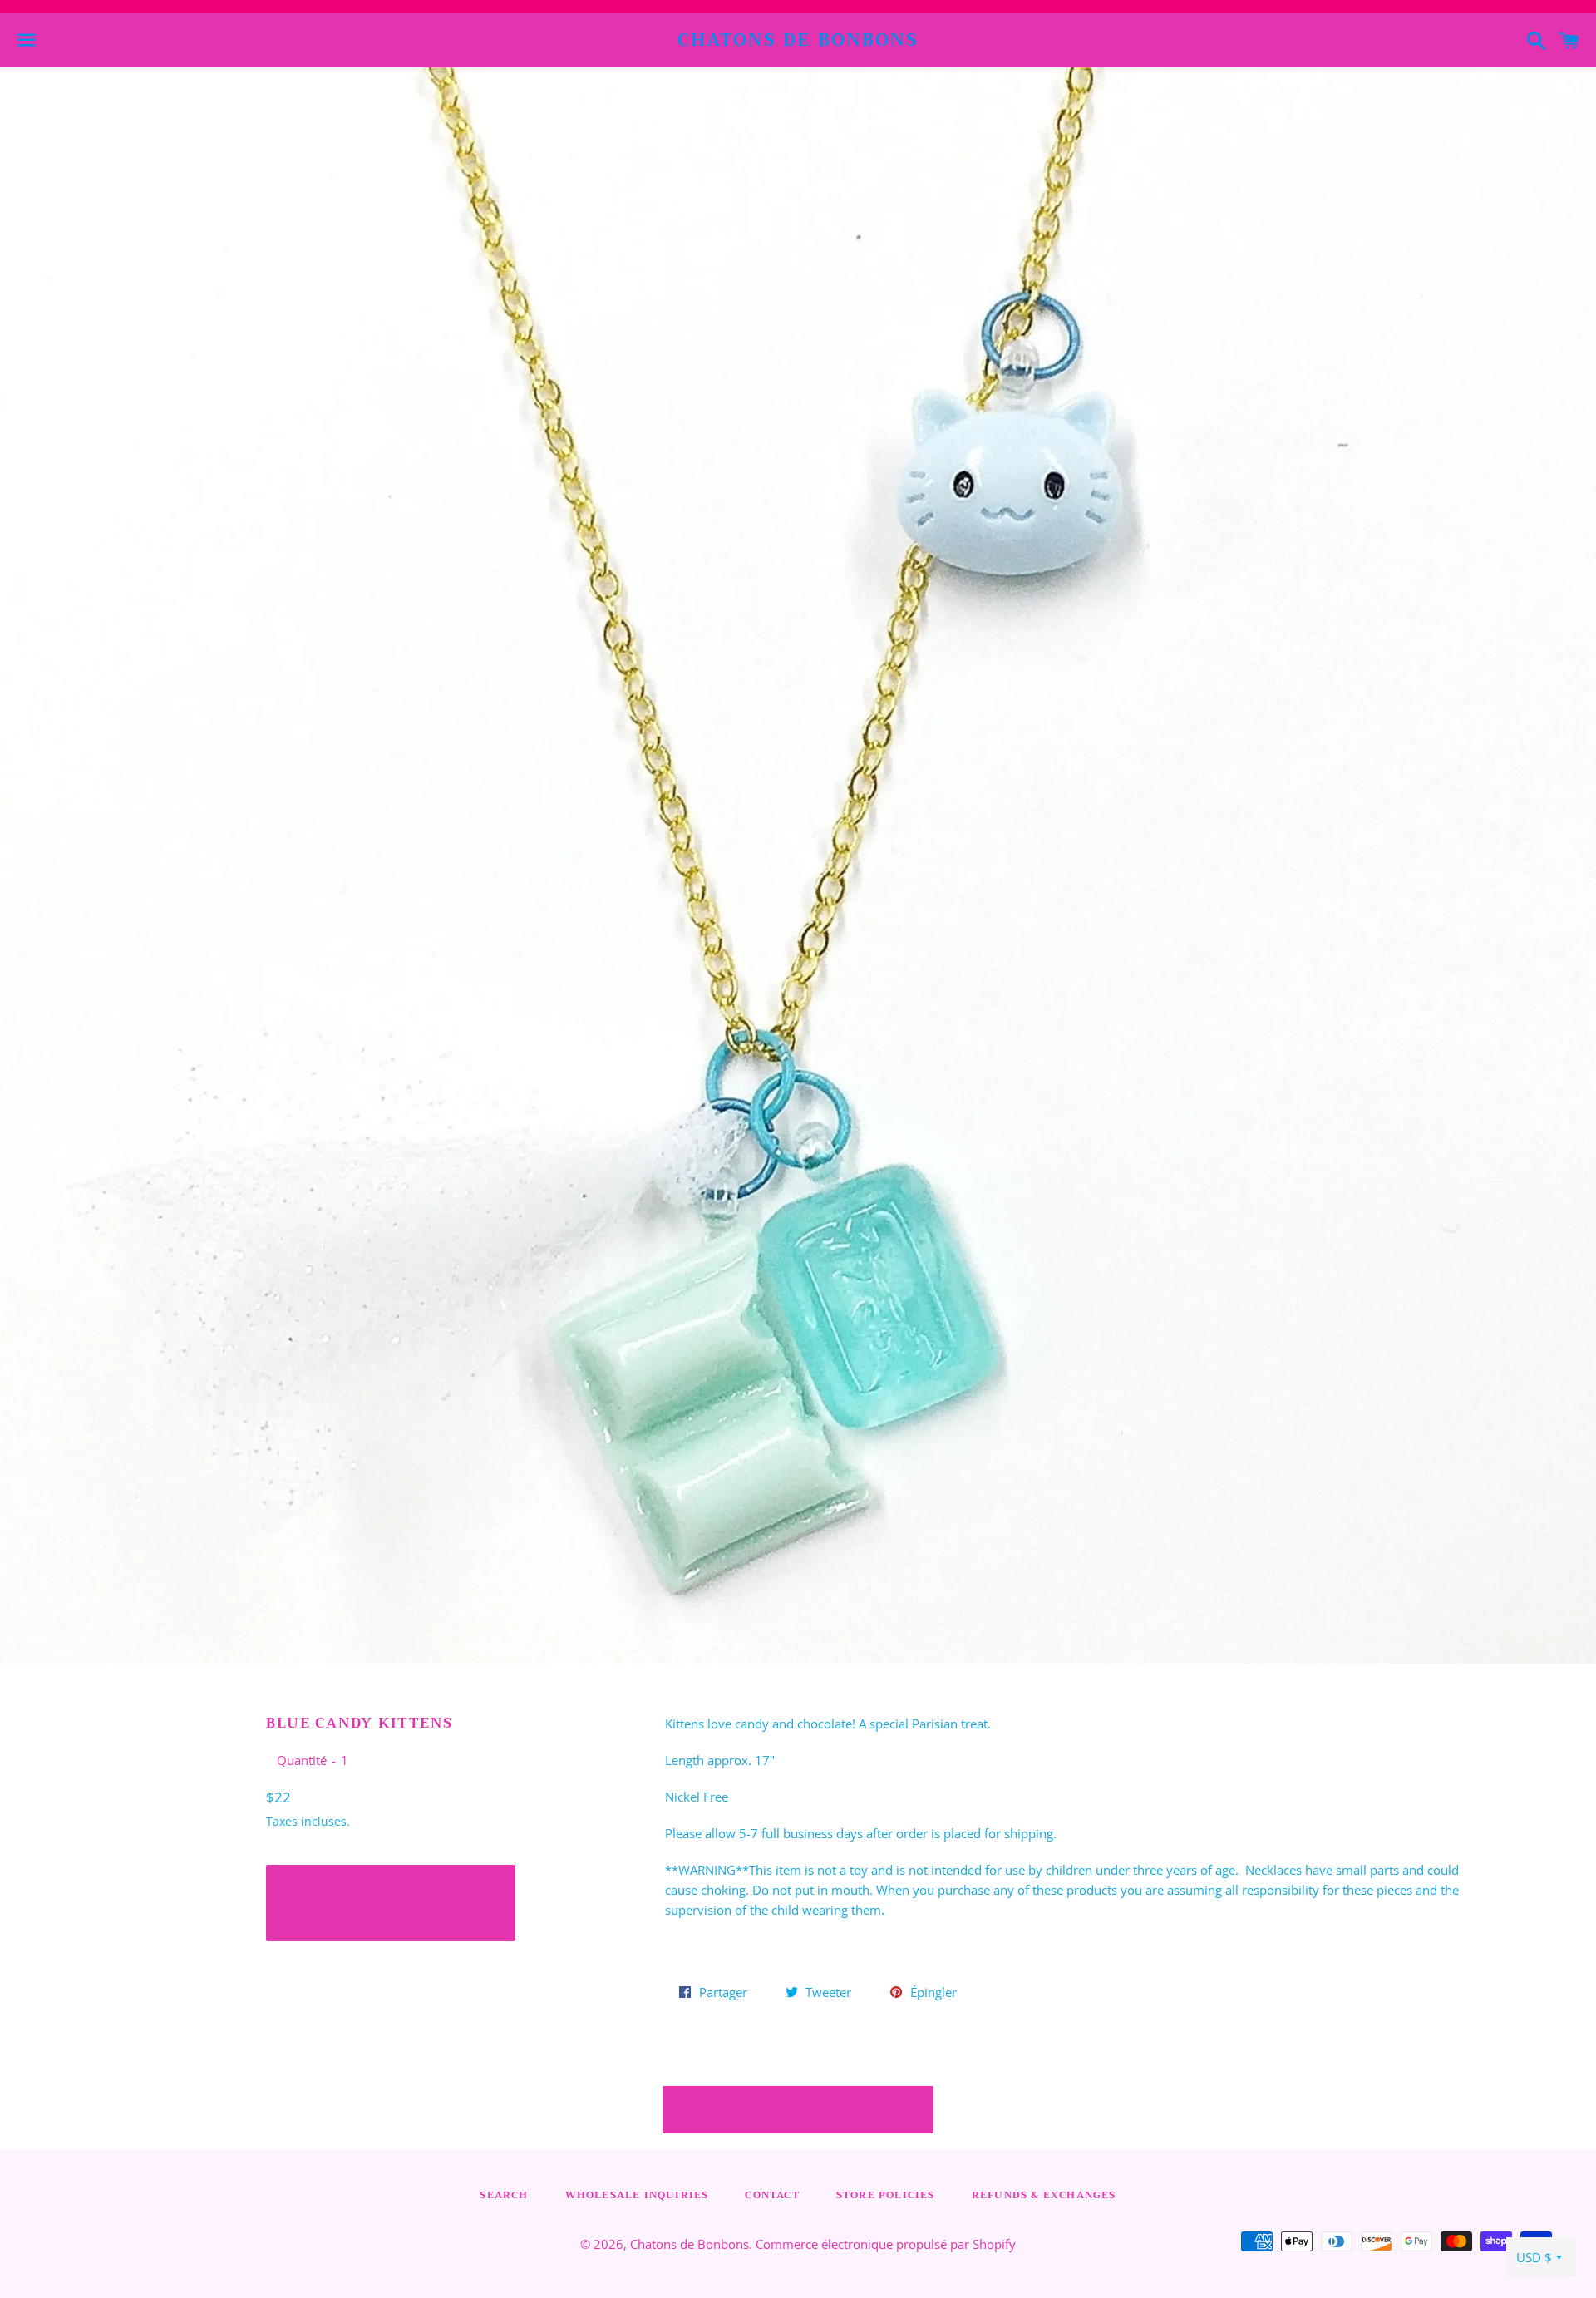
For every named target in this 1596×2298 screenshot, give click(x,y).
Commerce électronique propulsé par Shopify (886, 2244)
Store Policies (886, 2195)
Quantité (302, 1760)
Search (504, 2195)
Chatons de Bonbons (798, 40)
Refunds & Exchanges (1044, 2195)
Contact (772, 2195)
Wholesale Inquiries (637, 2195)
